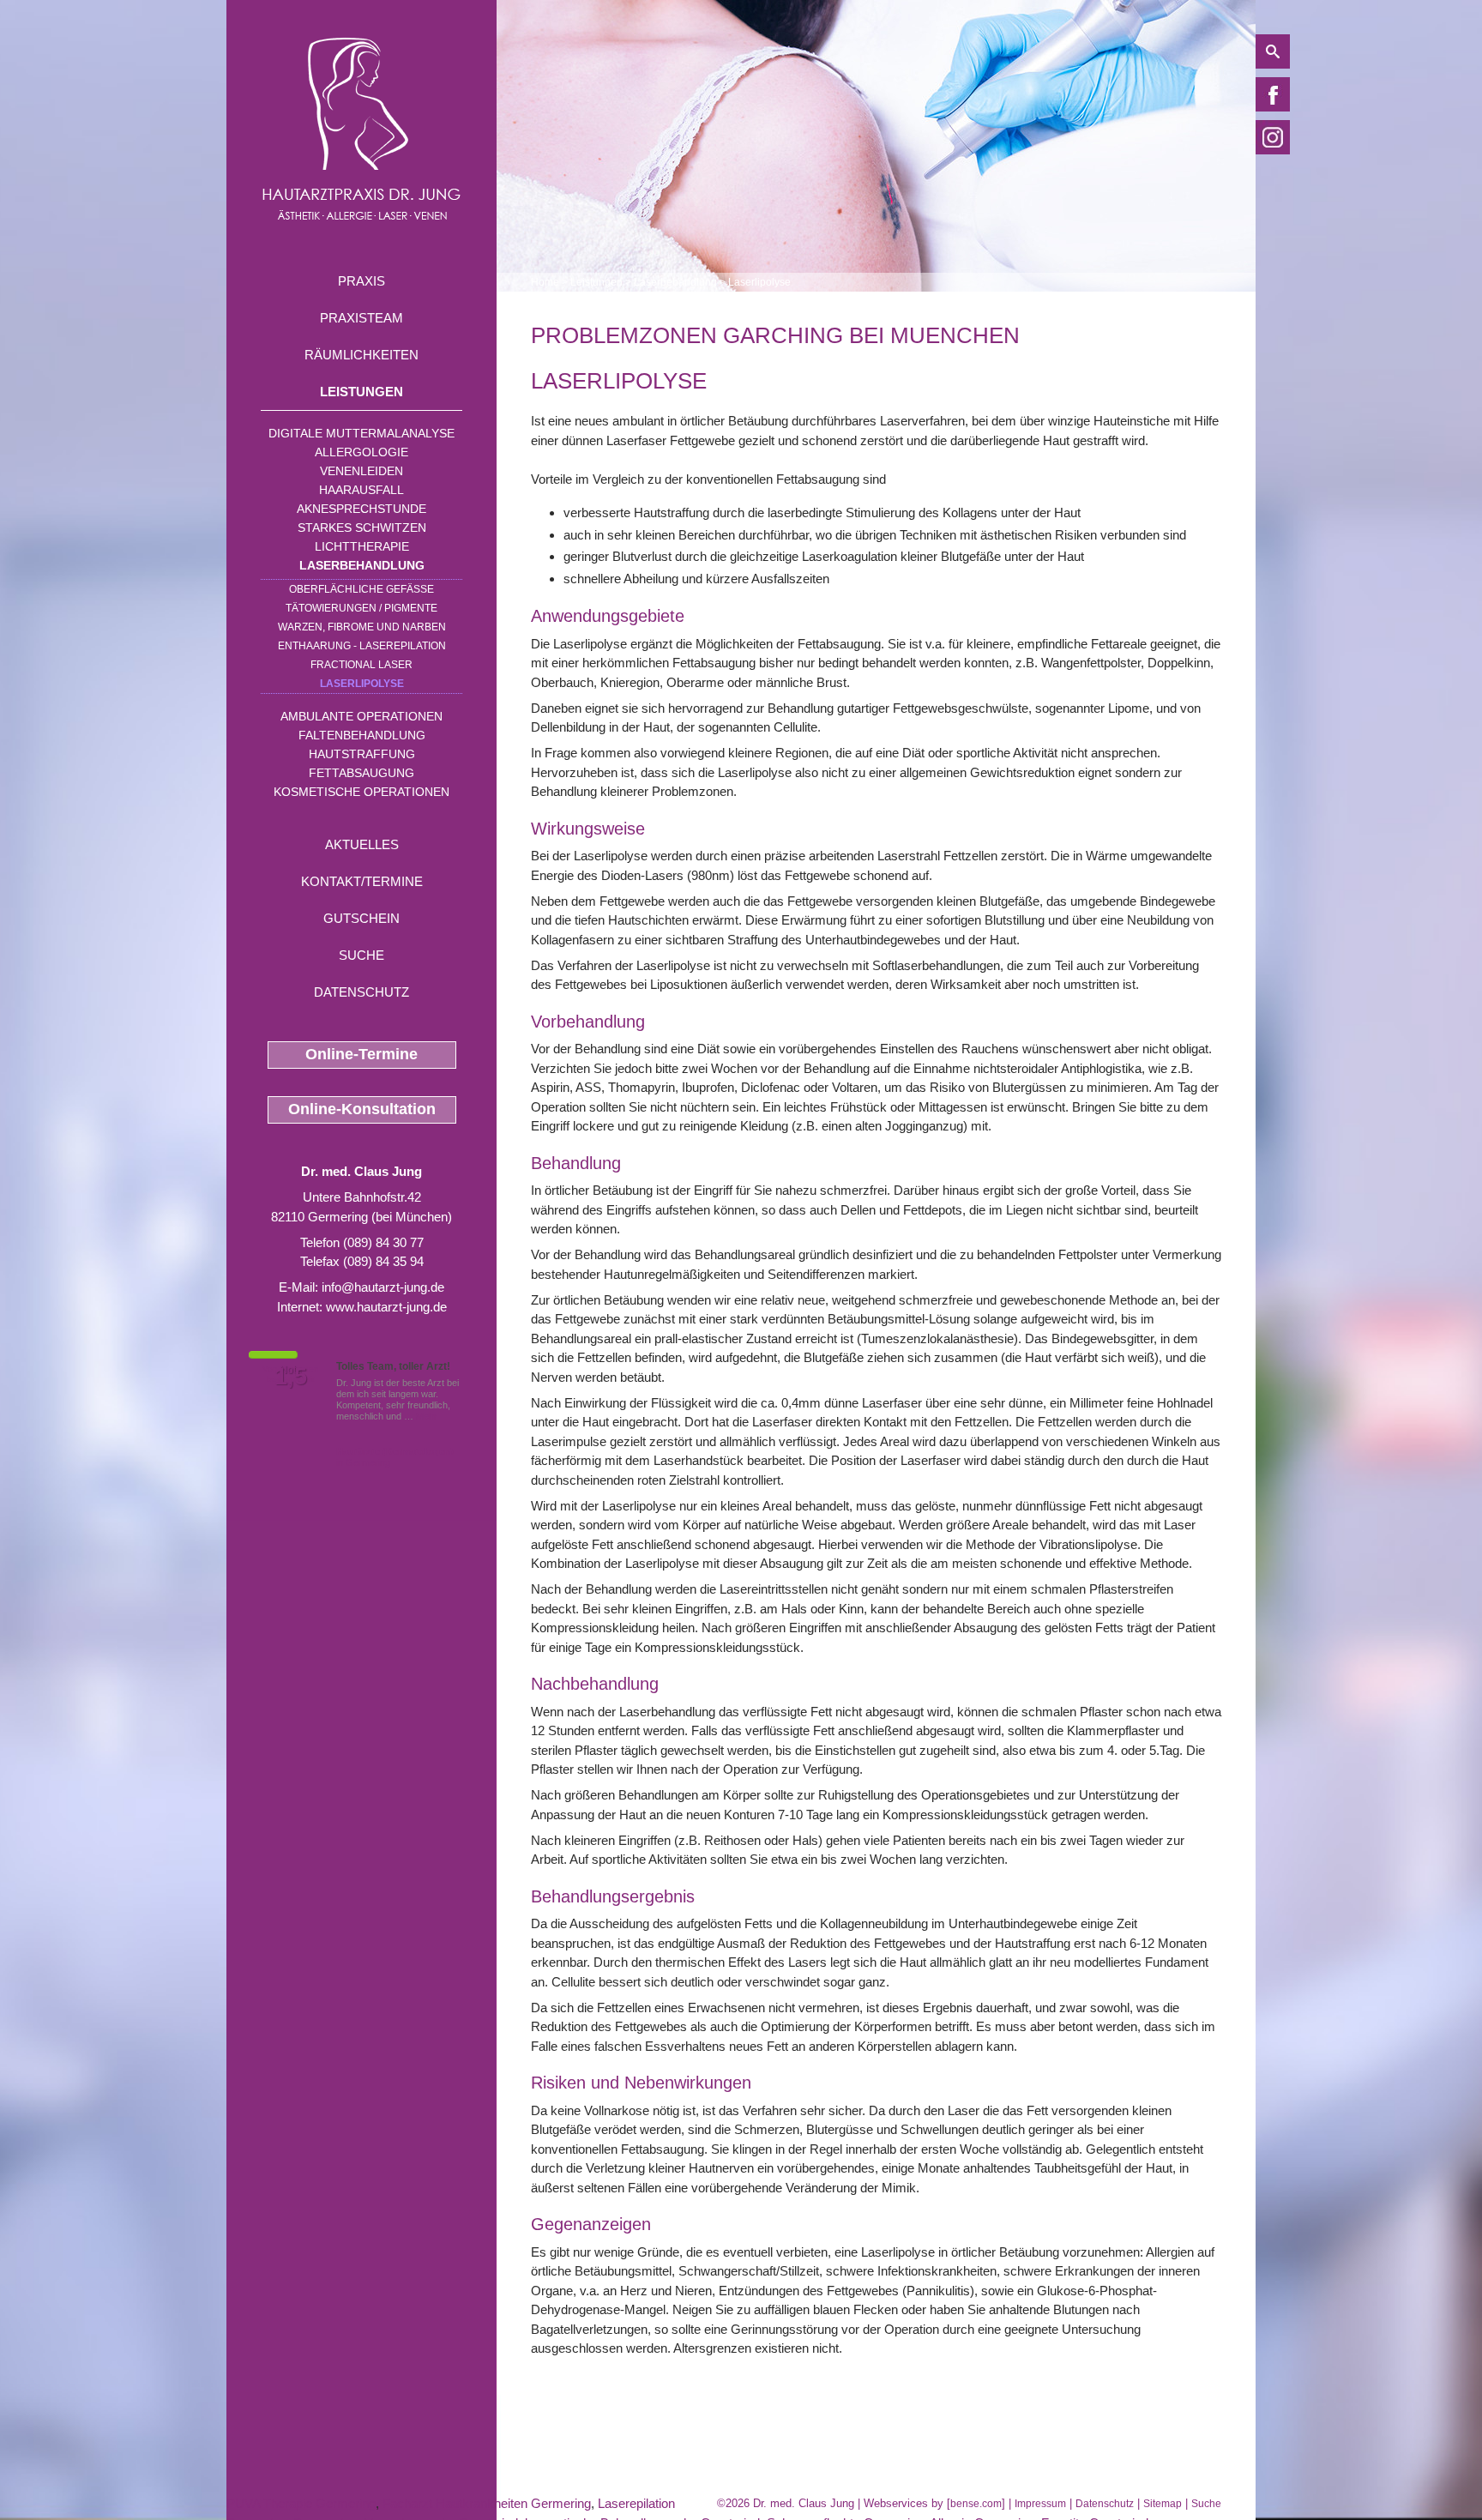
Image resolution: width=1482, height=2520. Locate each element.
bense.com (976, 2504)
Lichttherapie (362, 546)
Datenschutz (361, 992)
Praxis (361, 281)
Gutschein (361, 918)
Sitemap (1163, 2504)
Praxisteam (361, 318)
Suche (361, 955)
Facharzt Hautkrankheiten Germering (487, 2503)
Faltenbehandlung (362, 735)
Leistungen (361, 392)
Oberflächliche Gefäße (361, 589)
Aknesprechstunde (361, 509)
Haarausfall (361, 490)
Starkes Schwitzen (362, 528)
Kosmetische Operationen (361, 792)
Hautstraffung (362, 754)
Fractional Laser (361, 665)
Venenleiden (361, 471)
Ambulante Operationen (361, 716)
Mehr (427, 1416)
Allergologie (361, 452)
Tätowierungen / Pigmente (361, 608)
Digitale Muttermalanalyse (361, 433)
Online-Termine (361, 1054)
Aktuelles (362, 844)
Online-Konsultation (362, 1109)
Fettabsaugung (361, 773)
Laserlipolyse (362, 684)
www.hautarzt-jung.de (386, 1307)
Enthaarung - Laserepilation (362, 646)
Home (545, 282)
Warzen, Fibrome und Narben (362, 627)
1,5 (291, 1377)
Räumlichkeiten (361, 355)
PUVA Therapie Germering (301, 2503)
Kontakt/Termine (362, 881)
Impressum (1040, 2504)
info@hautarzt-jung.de (383, 1287)
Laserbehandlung (362, 565)
